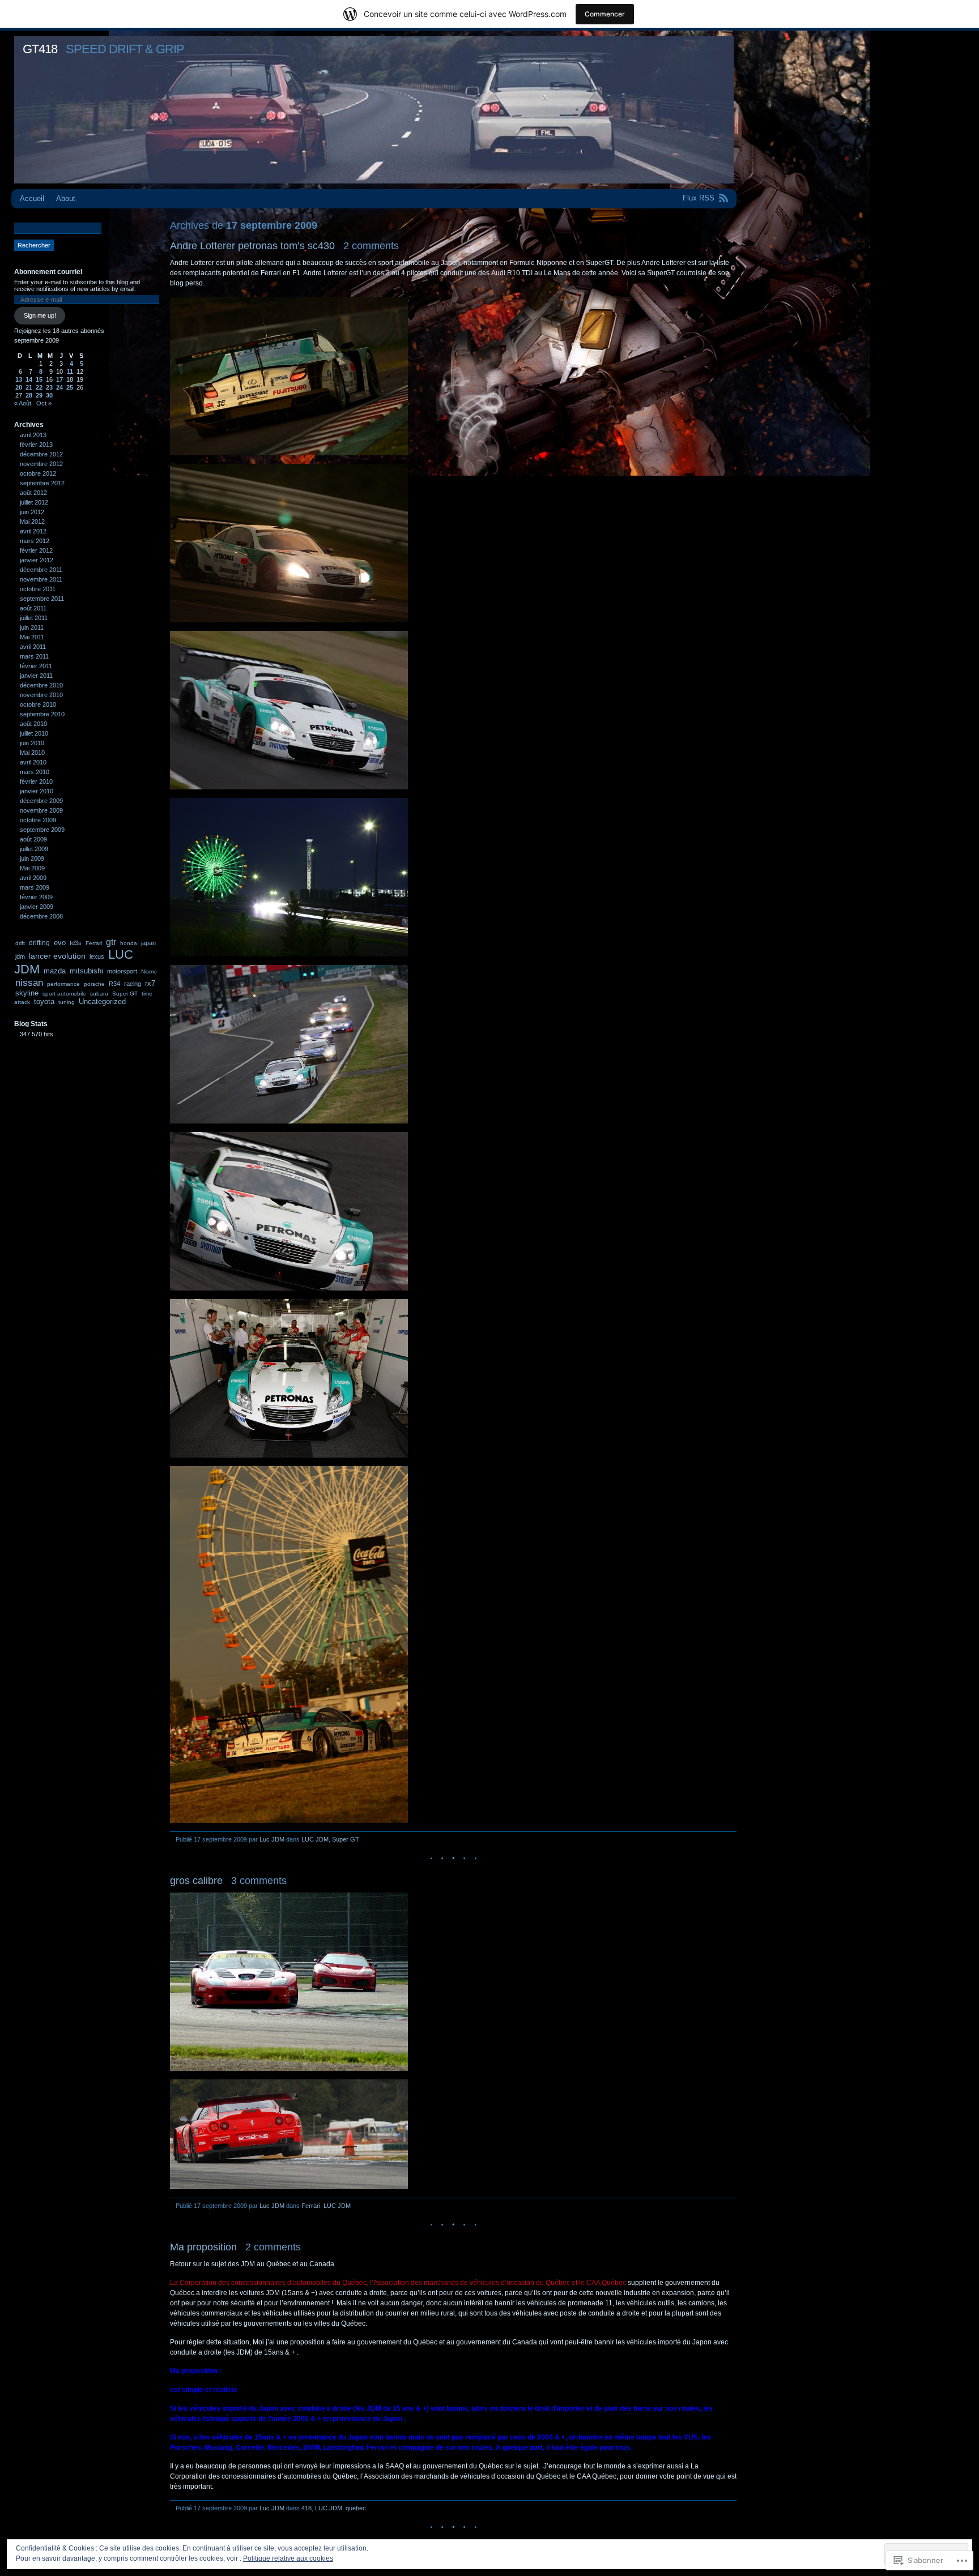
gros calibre (196, 1881)
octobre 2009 (38, 820)
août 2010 (33, 724)
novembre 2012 (41, 464)
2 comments (371, 246)
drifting (39, 943)
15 (39, 379)
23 (49, 387)
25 (70, 387)
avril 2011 (33, 647)
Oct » (44, 403)
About (66, 198)
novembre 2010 (41, 695)
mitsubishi (86, 971)
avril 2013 (33, 435)
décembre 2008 (41, 916)
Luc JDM (272, 1839)
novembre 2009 (41, 810)
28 (29, 395)
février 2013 (36, 445)
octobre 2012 (38, 473)
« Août (23, 403)
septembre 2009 (42, 830)
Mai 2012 (32, 522)
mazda (55, 971)
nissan (29, 982)
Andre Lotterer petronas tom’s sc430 (252, 246)
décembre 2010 (41, 685)
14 (29, 379)
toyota (44, 1001)
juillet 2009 (34, 849)
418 (307, 2508)
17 (59, 379)
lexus (97, 956)
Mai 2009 (32, 868)
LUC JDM (315, 1839)
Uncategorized (102, 1001)
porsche (94, 984)
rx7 (150, 983)
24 (59, 387)
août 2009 (33, 839)
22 (39, 387)
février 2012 (36, 550)
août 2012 (33, 493)
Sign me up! (40, 315)
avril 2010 (33, 762)
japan (148, 943)
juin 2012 (32, 512)
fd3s (76, 943)
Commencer (605, 14)
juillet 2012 (34, 502)
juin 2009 (32, 858)
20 (19, 387)
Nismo (149, 971)
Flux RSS (699, 198)
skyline (27, 993)
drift (20, 943)
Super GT (346, 1839)
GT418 (40, 49)
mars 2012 (35, 541)
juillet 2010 (34, 733)
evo (60, 943)
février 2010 (36, 781)
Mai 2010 (32, 753)
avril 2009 (33, 878)
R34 (114, 984)
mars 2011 (34, 656)
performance (63, 984)
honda (129, 943)
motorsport (122, 971)
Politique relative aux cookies (288, 2558)
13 (19, 379)
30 (49, 395)
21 (29, 387)
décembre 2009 (41, 801)
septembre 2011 (42, 599)
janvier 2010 (37, 791)
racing (133, 984)
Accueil (32, 198)
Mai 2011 (32, 637)
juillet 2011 (34, 618)
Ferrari (311, 2206)
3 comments (259, 1881)
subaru (99, 994)
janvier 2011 (36, 676)
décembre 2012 (41, 454)
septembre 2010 (42, 714)
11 (70, 371)
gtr (111, 942)
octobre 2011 (38, 589)
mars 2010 (35, 772)
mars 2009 (35, 887)
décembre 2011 (41, 570)
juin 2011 (32, 627)
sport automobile (64, 994)
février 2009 (36, 897)
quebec (356, 2508)
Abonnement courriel (48, 272)
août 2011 (33, 608)
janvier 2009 (37, 907)
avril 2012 (33, 531)
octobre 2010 (38, 704)
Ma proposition (203, 2247)
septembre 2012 (42, 483)
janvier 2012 (37, 560)
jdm (20, 956)
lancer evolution (57, 956)
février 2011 (36, 666)
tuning (67, 1002)
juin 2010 (32, 743)
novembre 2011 (41, 579)
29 (39, 395)
